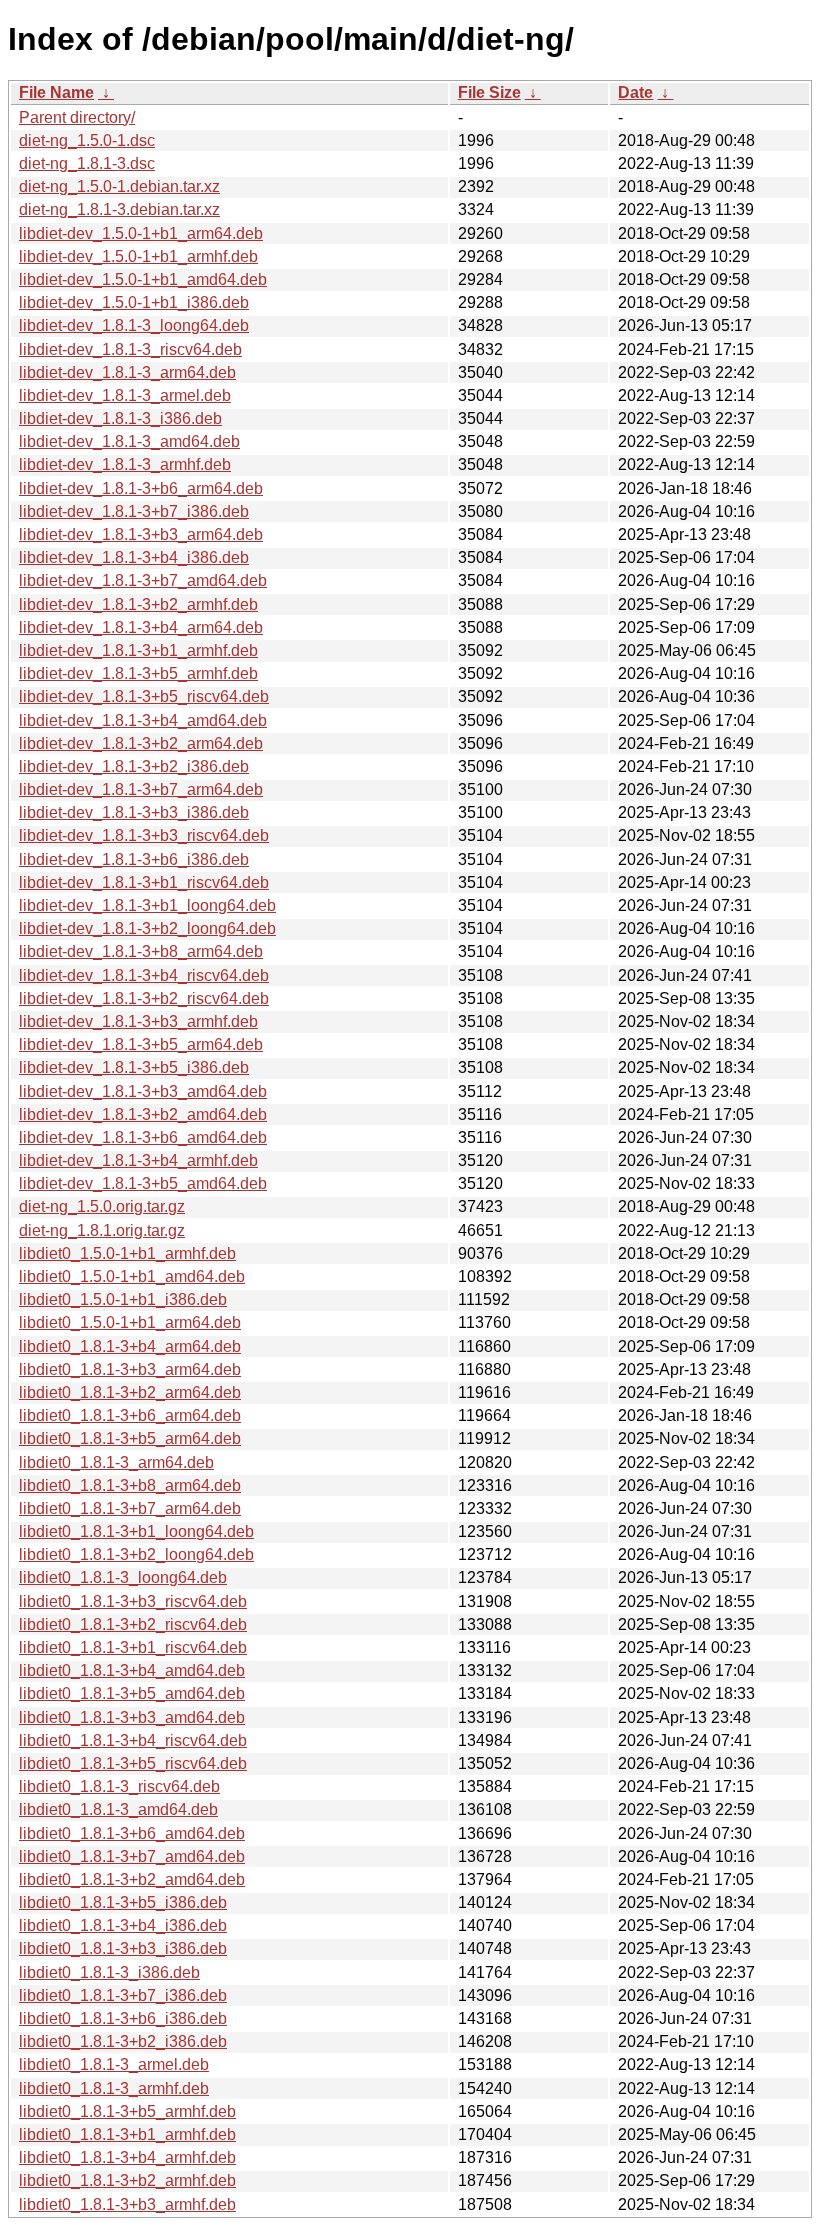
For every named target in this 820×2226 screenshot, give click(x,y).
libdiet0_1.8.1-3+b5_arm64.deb (130, 1438)
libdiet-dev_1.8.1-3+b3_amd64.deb (143, 1091)
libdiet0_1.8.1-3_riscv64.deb (119, 1786)
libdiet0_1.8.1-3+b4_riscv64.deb (133, 1740)
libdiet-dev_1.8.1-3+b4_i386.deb (134, 557)
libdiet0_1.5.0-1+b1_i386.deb (123, 1299)
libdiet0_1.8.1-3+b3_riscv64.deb (133, 1601)
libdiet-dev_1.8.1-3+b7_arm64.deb (141, 789)
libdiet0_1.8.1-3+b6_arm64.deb (130, 1415)
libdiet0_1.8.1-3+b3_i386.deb (123, 1948)
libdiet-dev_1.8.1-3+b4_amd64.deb (143, 720)
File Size (489, 92)
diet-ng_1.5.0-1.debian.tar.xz (119, 186)
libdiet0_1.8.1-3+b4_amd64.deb (132, 1670)
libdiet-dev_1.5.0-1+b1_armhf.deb (138, 256)
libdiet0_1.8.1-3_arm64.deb (116, 1462)
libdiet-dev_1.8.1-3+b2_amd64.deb (143, 1114)
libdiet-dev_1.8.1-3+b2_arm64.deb (141, 743)
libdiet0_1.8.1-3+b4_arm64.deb (130, 1346)
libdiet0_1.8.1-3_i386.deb (109, 1972)
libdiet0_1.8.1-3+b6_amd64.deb (132, 1833)
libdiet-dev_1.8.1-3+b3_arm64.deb (141, 534)
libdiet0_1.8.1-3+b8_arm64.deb (130, 1485)
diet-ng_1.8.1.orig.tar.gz (102, 1230)
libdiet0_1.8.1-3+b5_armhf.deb (127, 2111)
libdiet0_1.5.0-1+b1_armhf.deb (127, 1253)
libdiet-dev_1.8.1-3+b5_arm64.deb (141, 1044)
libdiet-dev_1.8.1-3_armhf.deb (125, 464)
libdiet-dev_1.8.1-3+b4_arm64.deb (141, 627)
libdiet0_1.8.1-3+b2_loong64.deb (136, 1554)
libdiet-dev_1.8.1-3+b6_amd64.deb (143, 1137)
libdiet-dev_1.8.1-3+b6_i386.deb (134, 859)
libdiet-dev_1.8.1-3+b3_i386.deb (134, 812)
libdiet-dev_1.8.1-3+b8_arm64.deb (141, 951)
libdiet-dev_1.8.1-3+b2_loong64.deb (147, 928)
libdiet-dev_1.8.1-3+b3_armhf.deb (138, 1021)
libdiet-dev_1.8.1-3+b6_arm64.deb (141, 488)
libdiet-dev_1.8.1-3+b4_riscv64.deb (144, 975)
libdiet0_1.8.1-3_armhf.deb (114, 2088)
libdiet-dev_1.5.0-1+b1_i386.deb (134, 302)
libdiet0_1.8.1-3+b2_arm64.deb (130, 1392)
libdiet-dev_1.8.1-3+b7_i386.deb (134, 511)
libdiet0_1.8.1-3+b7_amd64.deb (132, 1856)
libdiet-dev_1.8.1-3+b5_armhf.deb (138, 673)
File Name (56, 92)
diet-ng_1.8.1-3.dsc (87, 163)
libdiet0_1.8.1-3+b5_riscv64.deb (133, 1763)
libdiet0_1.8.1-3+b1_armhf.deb (127, 2134)
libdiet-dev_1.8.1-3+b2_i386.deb (134, 766)
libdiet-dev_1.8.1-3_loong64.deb (134, 325)
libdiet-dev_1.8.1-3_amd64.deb (129, 441)
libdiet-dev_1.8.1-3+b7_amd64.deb (143, 580)
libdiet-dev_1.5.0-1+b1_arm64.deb (141, 233)
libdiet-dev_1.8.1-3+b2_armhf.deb (138, 604)
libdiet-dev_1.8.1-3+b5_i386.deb (134, 1067)
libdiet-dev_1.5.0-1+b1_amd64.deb (143, 279)
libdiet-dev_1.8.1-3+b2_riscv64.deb (144, 998)
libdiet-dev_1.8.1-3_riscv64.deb (130, 349)
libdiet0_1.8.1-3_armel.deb (114, 2064)
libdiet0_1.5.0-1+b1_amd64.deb (132, 1276)
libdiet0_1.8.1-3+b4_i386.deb (123, 1925)
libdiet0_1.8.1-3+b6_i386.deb (123, 2018)
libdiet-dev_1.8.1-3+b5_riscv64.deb (144, 696)
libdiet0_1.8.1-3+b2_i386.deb (123, 2041)
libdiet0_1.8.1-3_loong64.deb (123, 1577)
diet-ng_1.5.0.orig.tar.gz (102, 1206)
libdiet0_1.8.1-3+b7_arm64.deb (130, 1508)
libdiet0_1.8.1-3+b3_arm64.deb (130, 1369)
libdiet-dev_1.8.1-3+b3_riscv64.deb (144, 835)
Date (635, 92)
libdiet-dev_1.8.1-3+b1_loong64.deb (147, 905)
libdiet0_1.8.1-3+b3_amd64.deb (132, 1717)
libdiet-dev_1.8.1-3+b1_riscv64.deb (144, 882)
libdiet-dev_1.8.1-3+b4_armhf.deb (138, 1160)
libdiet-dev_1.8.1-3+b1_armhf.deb (138, 650)
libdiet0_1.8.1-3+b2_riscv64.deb (133, 1624)
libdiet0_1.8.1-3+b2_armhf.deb (127, 2180)
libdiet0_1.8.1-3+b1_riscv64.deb (133, 1647)
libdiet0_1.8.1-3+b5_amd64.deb (132, 1693)
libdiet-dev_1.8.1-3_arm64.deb (127, 372)
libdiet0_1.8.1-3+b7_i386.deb (123, 1995)
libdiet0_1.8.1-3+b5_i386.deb (123, 1902)
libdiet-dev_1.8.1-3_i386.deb (120, 418)
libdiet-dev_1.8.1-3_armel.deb (125, 395)
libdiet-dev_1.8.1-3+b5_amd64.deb (143, 1183)
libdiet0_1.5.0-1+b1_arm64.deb (130, 1322)
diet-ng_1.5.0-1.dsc (87, 140)
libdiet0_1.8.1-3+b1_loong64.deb (136, 1531)
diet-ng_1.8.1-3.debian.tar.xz (119, 209)
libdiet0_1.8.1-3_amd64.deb (118, 1809)
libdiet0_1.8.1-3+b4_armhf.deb (127, 2157)
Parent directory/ (77, 117)
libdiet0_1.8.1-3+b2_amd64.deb (132, 1879)
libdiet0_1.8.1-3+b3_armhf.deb (127, 2204)
